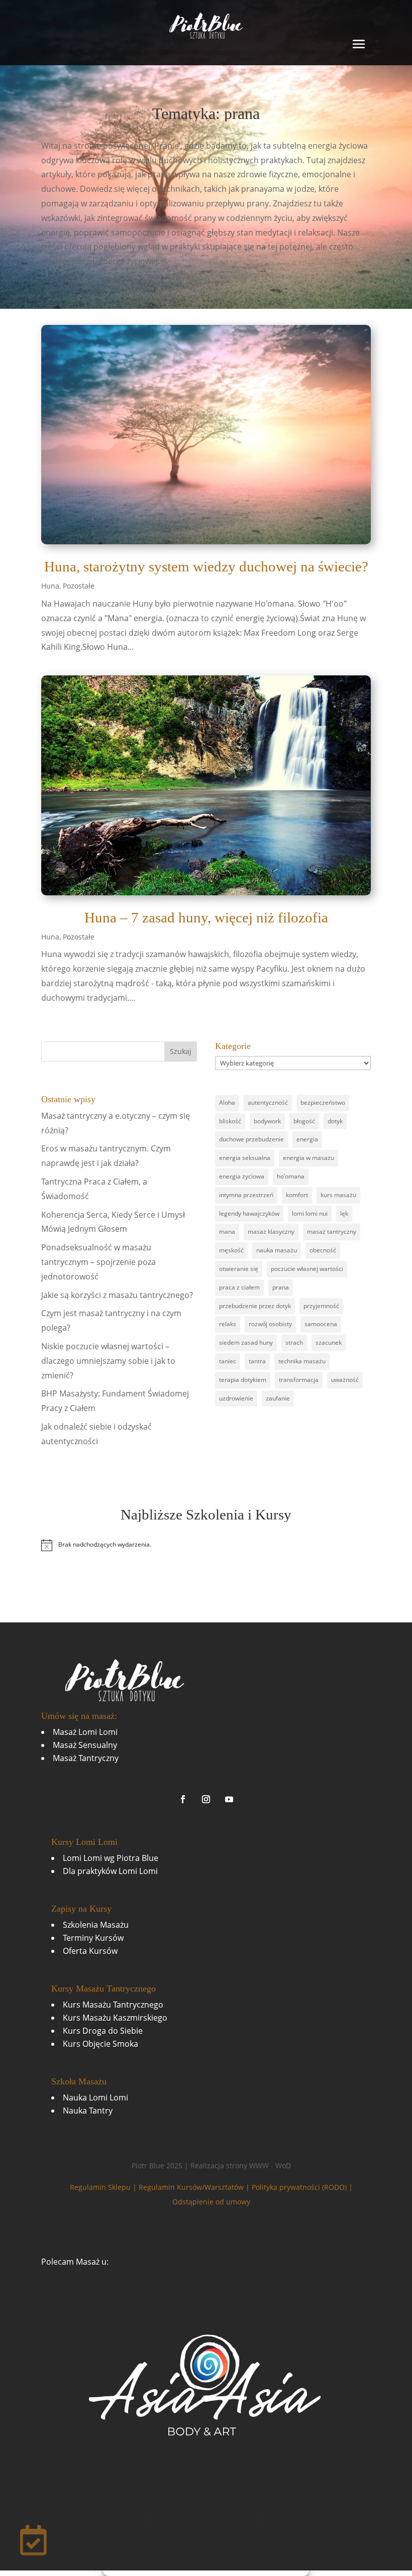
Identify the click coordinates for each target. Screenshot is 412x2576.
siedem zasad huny (246, 1342)
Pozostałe (79, 586)
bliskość (230, 1121)
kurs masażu (338, 1195)
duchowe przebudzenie (251, 1139)
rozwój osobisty (270, 1324)
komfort (297, 1195)
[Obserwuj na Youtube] (229, 1799)
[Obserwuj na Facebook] (183, 1799)
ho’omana (291, 1176)
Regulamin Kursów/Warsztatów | (195, 2187)
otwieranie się (239, 1269)
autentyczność (268, 1102)
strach (294, 1342)
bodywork (267, 1121)
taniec (228, 1361)
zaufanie (278, 1398)
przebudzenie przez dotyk (255, 1306)
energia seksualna (245, 1158)
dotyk (335, 1121)
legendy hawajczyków (249, 1213)
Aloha (227, 1102)
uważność (345, 1380)
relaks (228, 1324)
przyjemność (321, 1306)
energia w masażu (308, 1158)
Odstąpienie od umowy (211, 2202)
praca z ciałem (239, 1287)
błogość (304, 1121)
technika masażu (302, 1361)
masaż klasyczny (271, 1232)
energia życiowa (242, 1176)
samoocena (321, 1324)
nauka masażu (277, 1250)
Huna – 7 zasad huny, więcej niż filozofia (206, 917)
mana (227, 1232)
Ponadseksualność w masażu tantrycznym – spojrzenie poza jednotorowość (98, 1262)
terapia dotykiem (243, 1380)
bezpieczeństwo (323, 1102)
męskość (231, 1250)
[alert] (206, 1545)
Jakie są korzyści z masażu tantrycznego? (117, 1295)
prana (281, 1287)
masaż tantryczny (332, 1232)
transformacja (299, 1380)
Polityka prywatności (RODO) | (302, 2187)
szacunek (329, 1342)
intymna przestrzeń (246, 1195)
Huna (50, 586)
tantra (257, 1361)
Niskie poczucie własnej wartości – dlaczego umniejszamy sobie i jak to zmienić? (108, 1361)
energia (307, 1139)
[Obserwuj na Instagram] (206, 1799)
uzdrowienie (236, 1398)
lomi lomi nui (310, 1213)
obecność (323, 1250)
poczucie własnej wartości (307, 1269)
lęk (344, 1213)
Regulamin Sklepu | (104, 2187)
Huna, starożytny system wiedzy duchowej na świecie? (206, 566)
